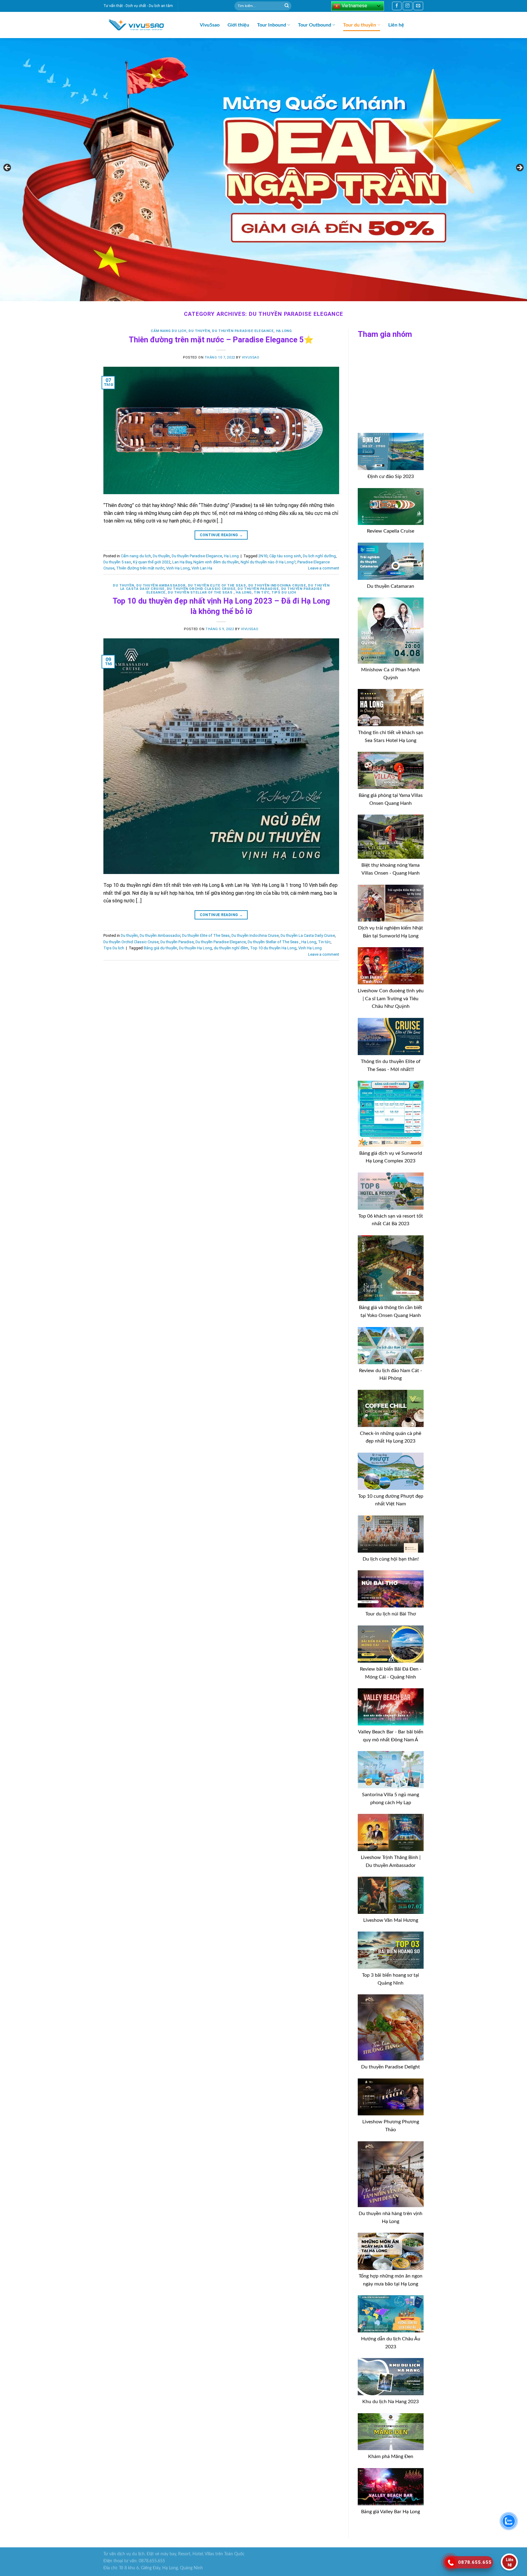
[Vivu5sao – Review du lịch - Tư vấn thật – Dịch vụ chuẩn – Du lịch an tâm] (147, 25)
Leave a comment (324, 568)
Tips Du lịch (284, 592)
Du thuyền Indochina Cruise (277, 585)
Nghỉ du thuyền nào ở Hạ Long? (268, 562)
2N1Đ (263, 556)
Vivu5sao (210, 25)
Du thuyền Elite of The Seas (217, 585)
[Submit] (287, 6)
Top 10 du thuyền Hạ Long (273, 948)
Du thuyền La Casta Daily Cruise (308, 935)
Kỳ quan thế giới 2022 (152, 562)
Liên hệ (396, 25)
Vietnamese (354, 6)
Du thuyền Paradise (258, 589)
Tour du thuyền (360, 25)
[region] (263, 169)
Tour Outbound (315, 25)
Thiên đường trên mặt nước (140, 568)
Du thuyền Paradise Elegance (243, 331)
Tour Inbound (272, 25)
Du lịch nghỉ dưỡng (319, 556)
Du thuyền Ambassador (161, 585)
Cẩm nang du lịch (168, 331)
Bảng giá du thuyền (160, 948)
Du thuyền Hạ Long (195, 948)
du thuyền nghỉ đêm (231, 948)
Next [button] (519, 168)
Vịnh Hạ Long (178, 568)
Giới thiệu (238, 25)
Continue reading (221, 535)
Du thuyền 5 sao (117, 562)
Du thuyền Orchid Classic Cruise (201, 589)
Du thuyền (199, 331)
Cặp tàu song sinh (285, 556)
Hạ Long (284, 331)
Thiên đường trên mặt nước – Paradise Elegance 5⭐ (221, 340)
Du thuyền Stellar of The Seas (201, 592)
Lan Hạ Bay (182, 562)
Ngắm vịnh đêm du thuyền (216, 562)
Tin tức (262, 592)
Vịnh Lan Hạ (202, 568)
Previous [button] (8, 168)
